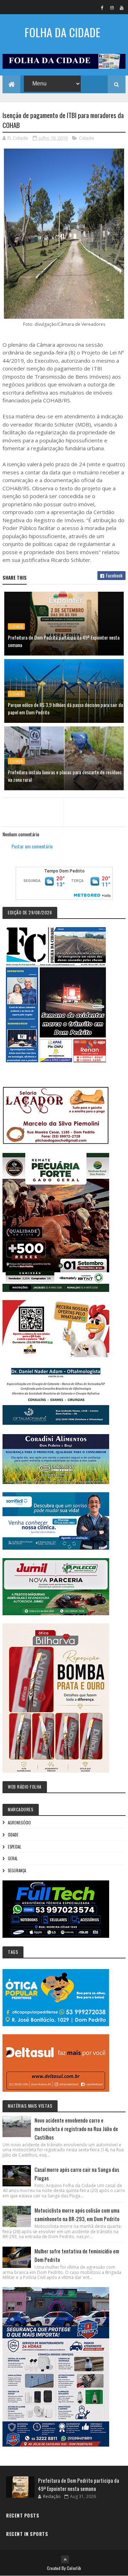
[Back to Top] (65, 2559)
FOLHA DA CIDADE (62, 32)
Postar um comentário (32, 846)
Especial (14, 1847)
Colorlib (74, 2568)
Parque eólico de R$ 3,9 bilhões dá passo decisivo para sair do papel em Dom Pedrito (65, 708)
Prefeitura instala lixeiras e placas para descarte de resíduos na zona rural (65, 776)
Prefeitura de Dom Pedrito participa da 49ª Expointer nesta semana (64, 641)
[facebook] (102, 7)
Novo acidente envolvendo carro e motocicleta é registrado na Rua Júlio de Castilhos (76, 2129)
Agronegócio (19, 1823)
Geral (13, 1858)
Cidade (87, 138)
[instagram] (112, 7)
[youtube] (122, 7)
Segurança (17, 1870)
